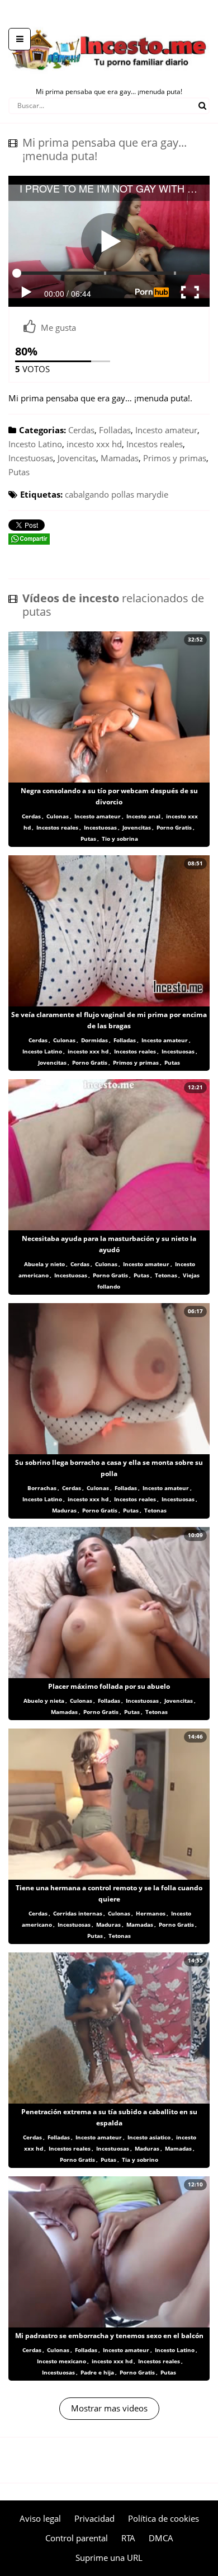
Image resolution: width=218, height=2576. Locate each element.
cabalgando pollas (99, 494)
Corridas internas (78, 1913)
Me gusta (58, 327)
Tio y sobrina (120, 839)
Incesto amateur (166, 430)
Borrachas (42, 1488)
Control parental (77, 2538)
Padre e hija (97, 2372)
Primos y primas (175, 458)
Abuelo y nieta (44, 1701)
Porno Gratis (174, 827)
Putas (19, 472)
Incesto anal (143, 816)
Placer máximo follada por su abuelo (109, 1686)
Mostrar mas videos (109, 2408)
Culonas (58, 816)
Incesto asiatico (149, 2137)
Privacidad (94, 2518)
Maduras (64, 1510)
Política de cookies (163, 2518)
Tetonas (166, 1275)
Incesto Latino (35, 444)
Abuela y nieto (44, 1264)
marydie (152, 494)
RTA (128, 2538)
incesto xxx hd (94, 444)
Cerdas (81, 430)
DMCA (161, 2538)
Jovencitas (77, 458)
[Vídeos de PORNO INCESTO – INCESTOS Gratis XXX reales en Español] (109, 22)
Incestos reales (155, 444)
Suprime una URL (109, 2558)
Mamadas (120, 458)
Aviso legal (40, 2518)
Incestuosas (31, 458)
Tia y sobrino (140, 2160)
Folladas (115, 430)
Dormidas (94, 1040)
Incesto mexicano (61, 2361)
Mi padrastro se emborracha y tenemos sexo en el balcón (109, 2336)
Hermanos (151, 1913)
